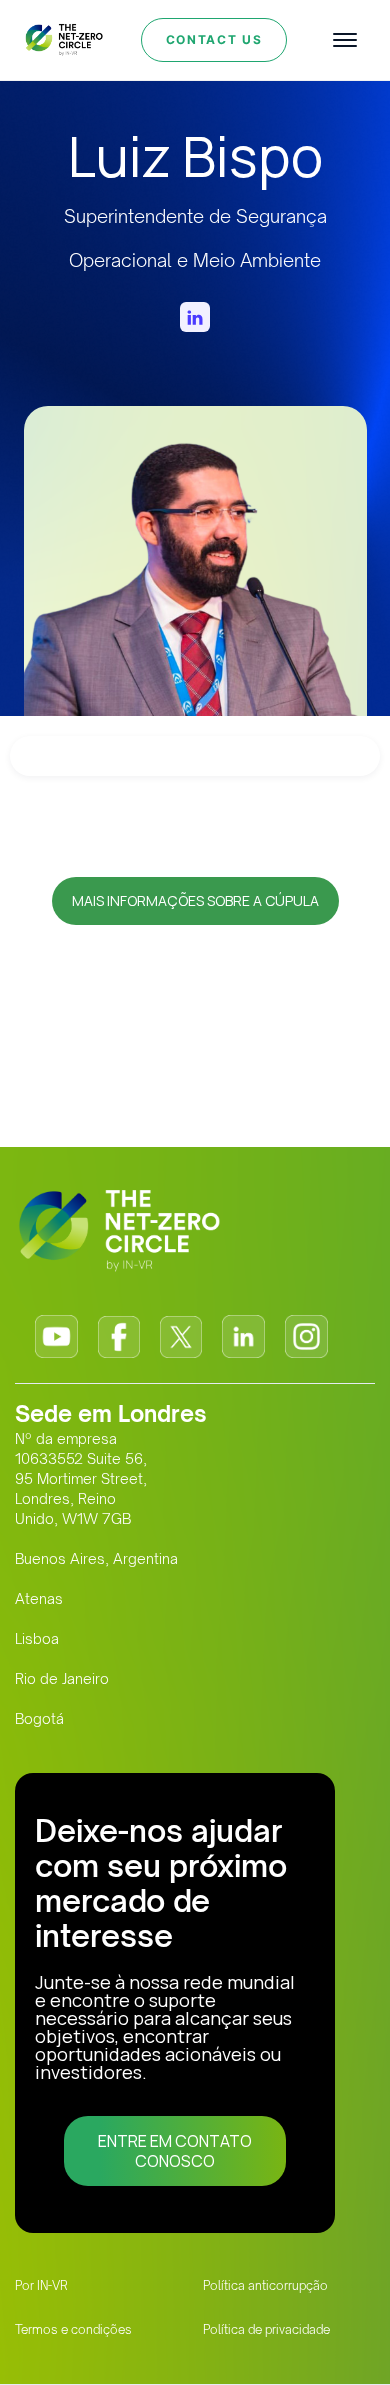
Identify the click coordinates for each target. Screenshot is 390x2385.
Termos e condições (73, 2329)
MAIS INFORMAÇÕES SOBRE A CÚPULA (195, 900)
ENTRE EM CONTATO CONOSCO (175, 2151)
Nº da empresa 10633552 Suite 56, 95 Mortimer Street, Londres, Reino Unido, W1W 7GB (81, 1478)
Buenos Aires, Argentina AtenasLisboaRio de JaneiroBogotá (96, 1638)
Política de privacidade (266, 2329)
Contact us (214, 39)
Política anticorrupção (265, 2285)
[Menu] (345, 40)
